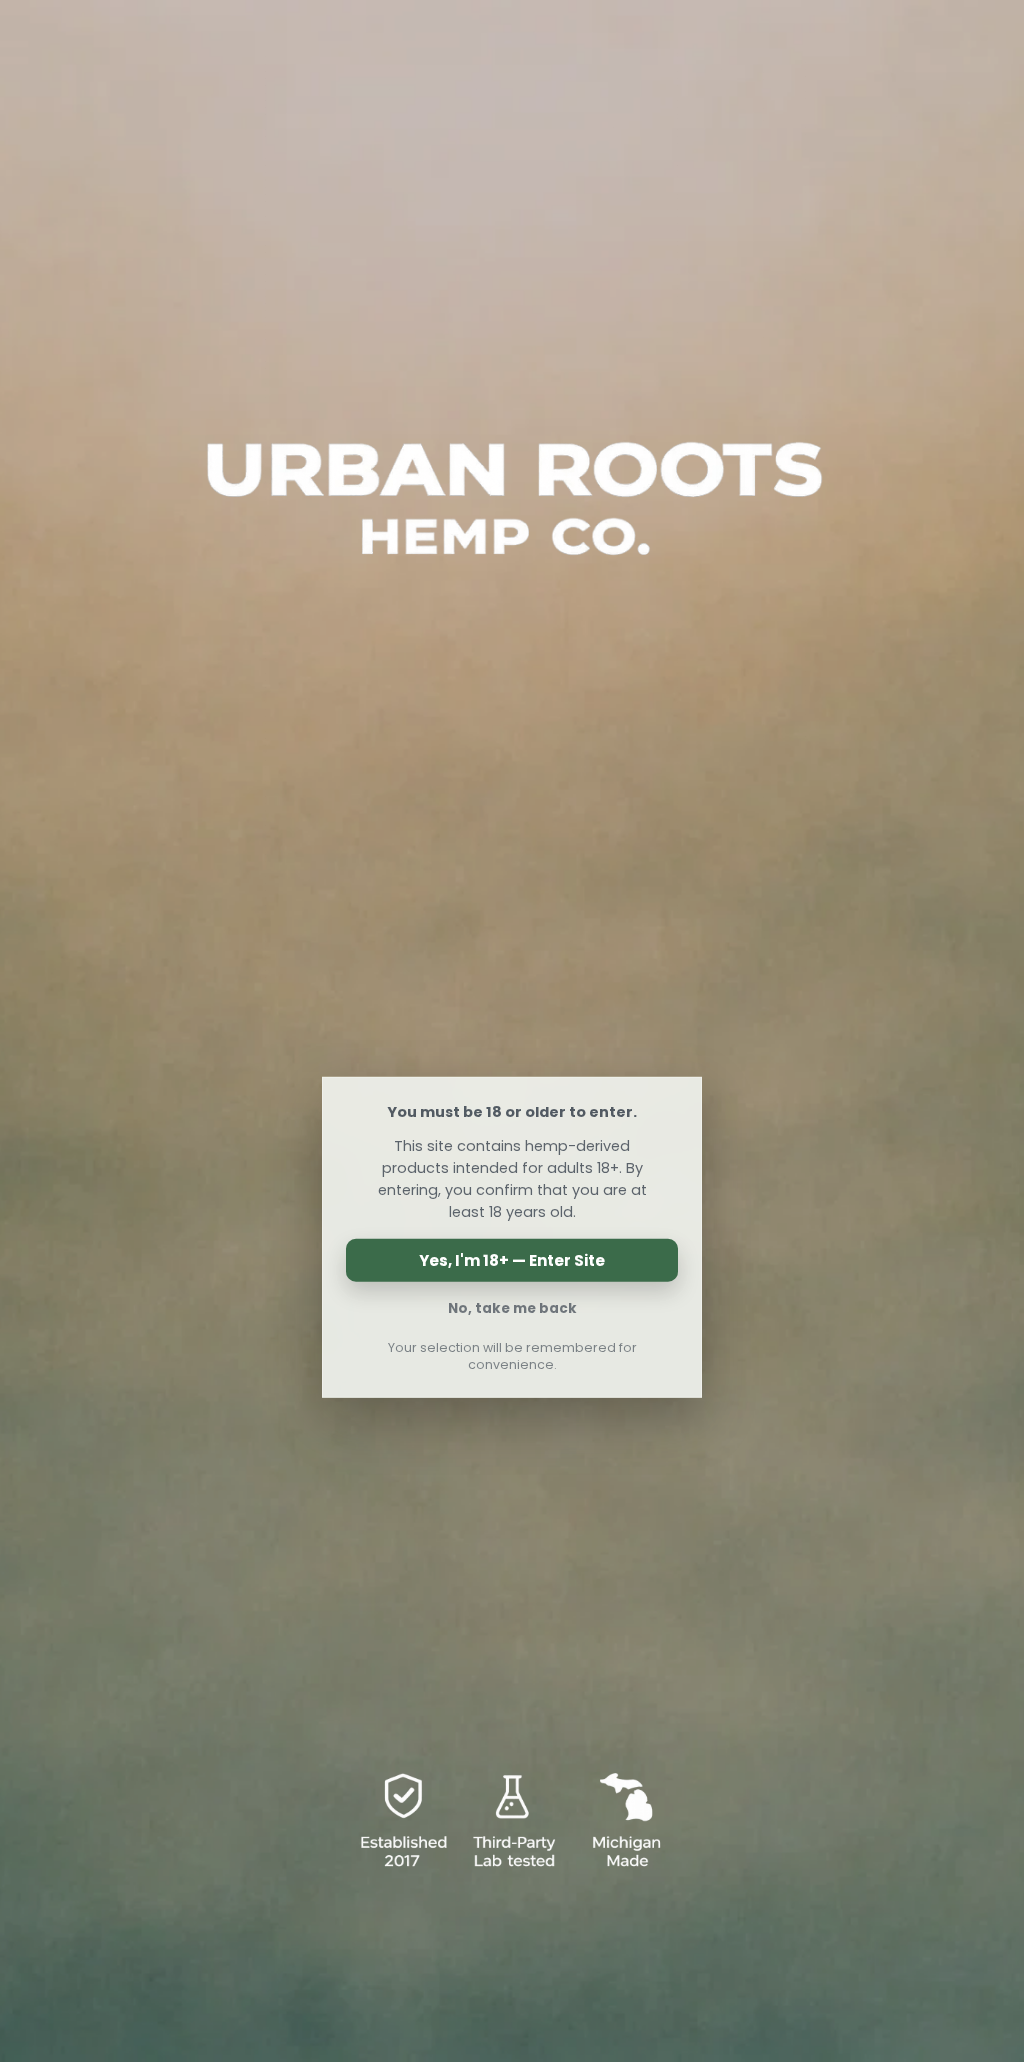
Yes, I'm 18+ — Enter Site (512, 1260)
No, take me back (512, 1308)
